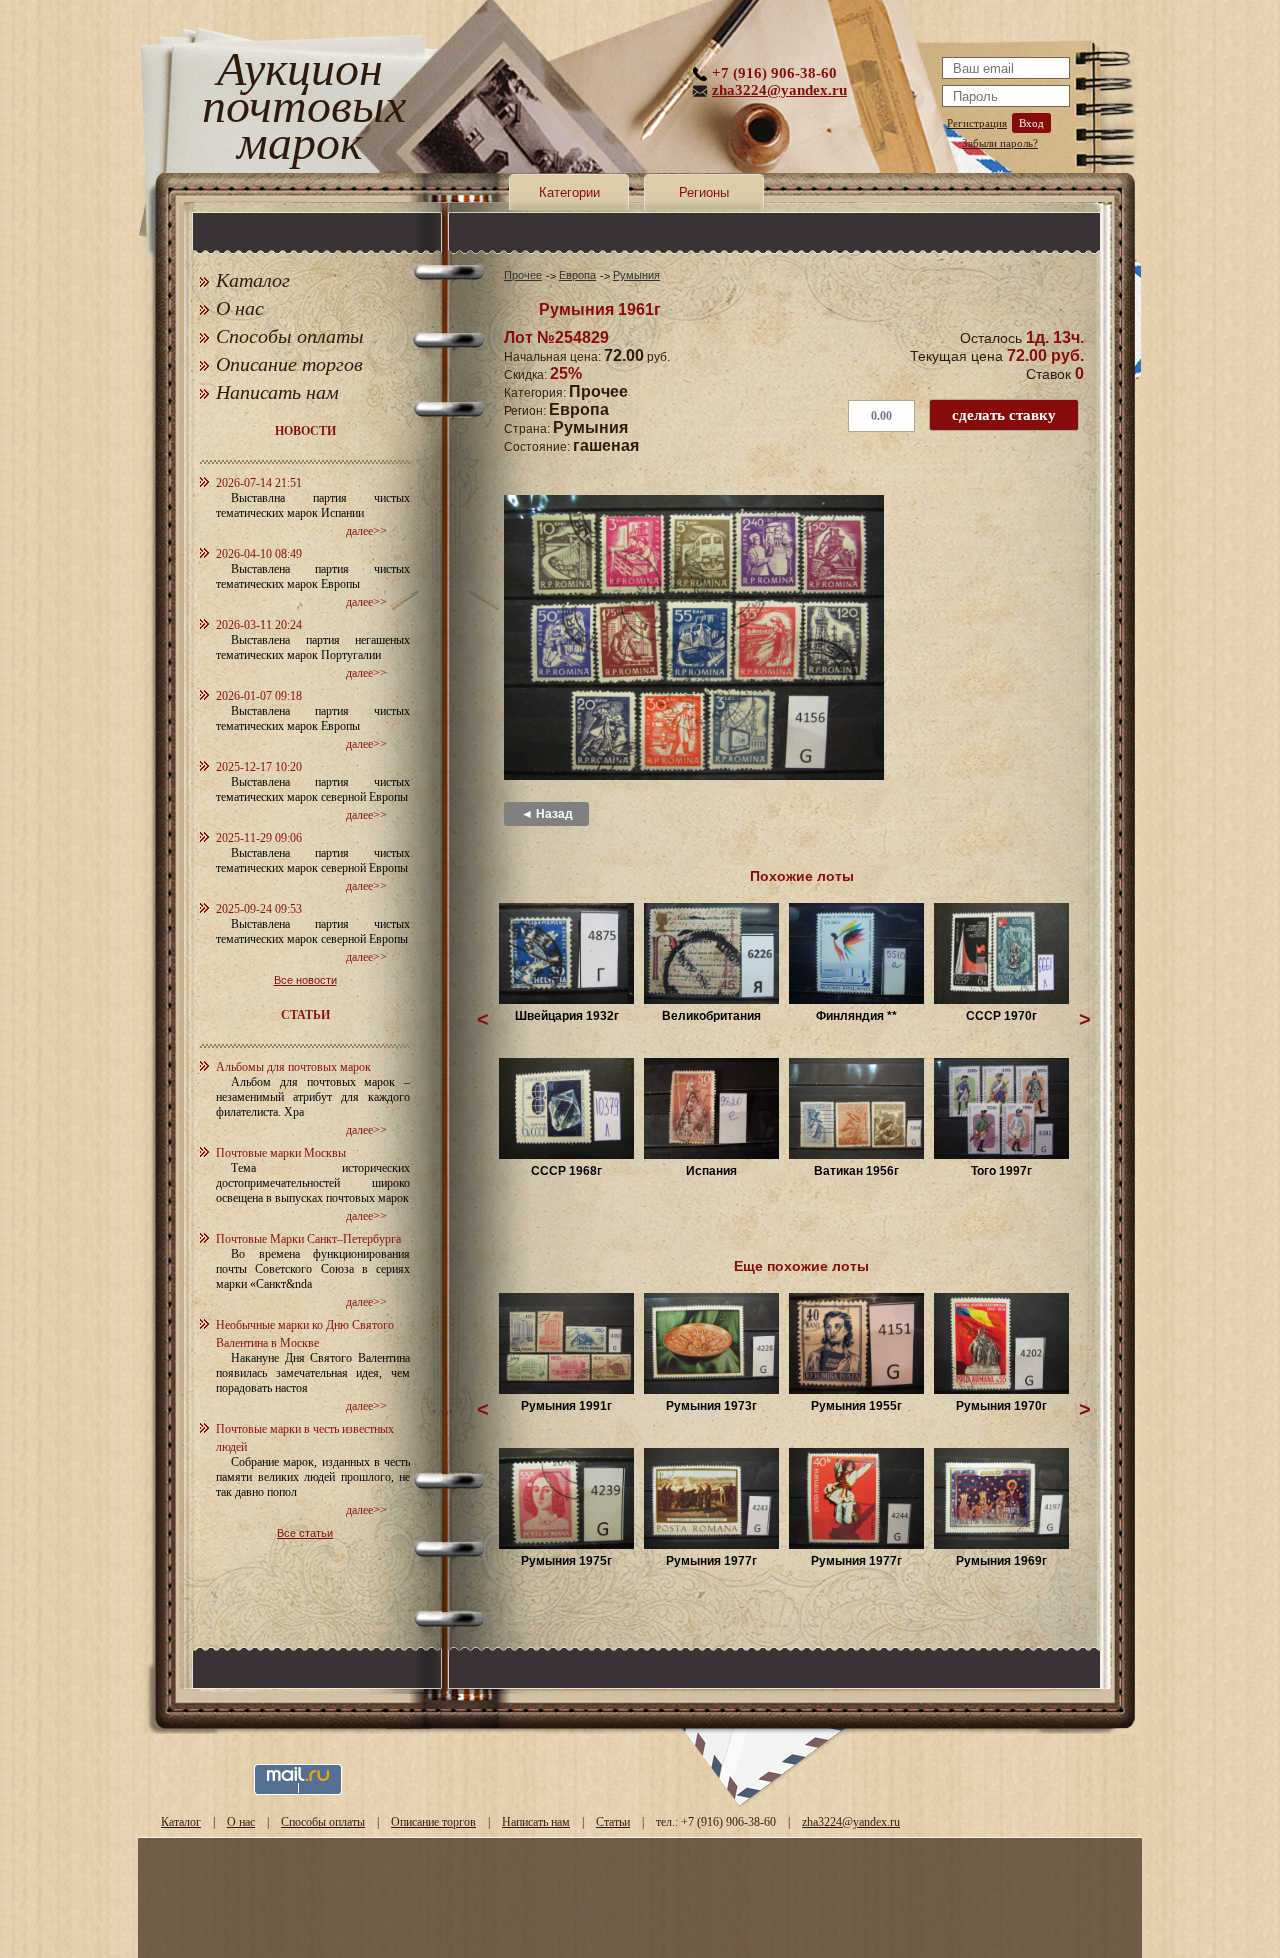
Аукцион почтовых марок (299, 109)
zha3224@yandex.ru (779, 90)
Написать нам (277, 392)
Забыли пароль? (1000, 143)
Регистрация (977, 123)
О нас (240, 308)
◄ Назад (547, 814)
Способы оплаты (290, 336)
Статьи (613, 1822)
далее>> (366, 531)
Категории (569, 192)
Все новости (305, 980)
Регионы (704, 192)
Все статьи (305, 1533)
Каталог (253, 280)
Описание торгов (289, 364)
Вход (1031, 123)
